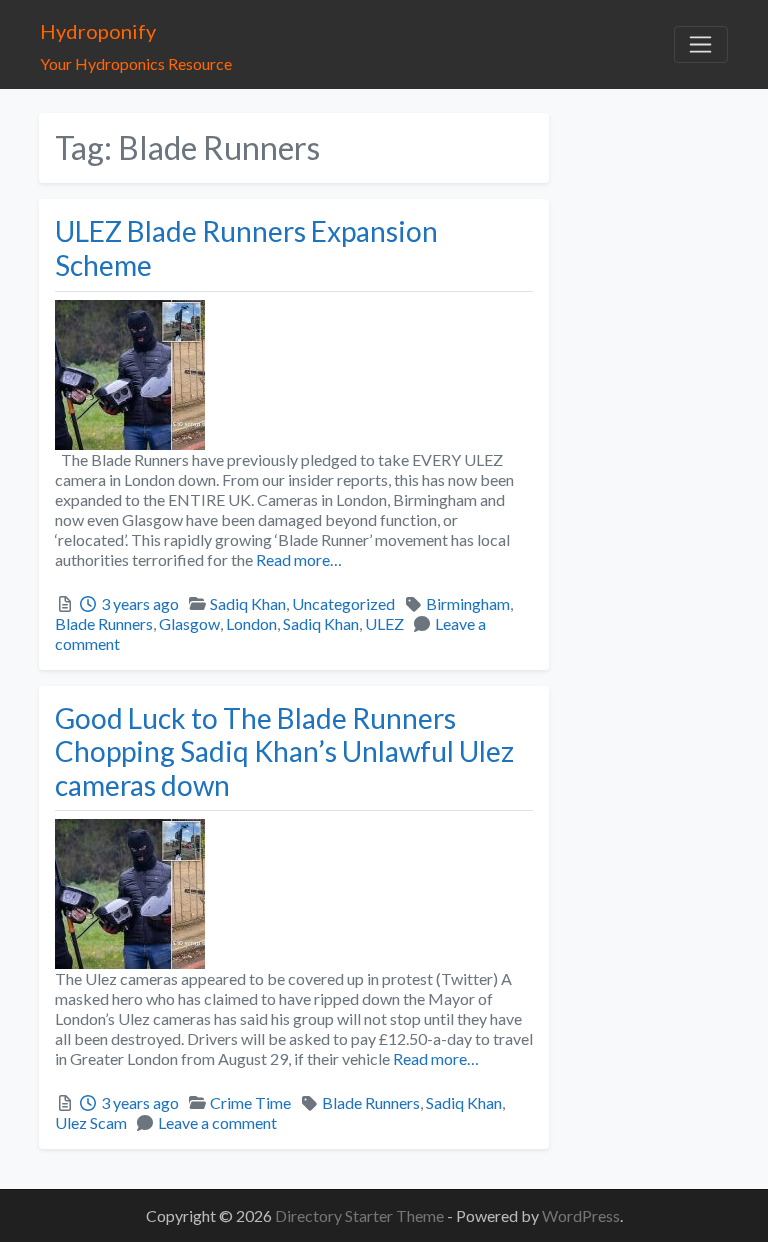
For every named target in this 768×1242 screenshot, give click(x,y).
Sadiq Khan (248, 603)
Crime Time (250, 1102)
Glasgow (189, 623)
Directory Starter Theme (361, 1215)
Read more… (297, 559)
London (251, 623)
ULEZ (384, 623)
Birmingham (468, 603)
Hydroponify (98, 31)
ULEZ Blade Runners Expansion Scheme (246, 248)
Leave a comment (217, 1122)
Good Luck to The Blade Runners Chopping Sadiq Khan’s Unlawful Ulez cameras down (284, 751)
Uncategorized (343, 603)
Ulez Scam (91, 1122)
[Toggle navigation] (701, 45)
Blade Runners (104, 623)
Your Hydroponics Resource (136, 63)
